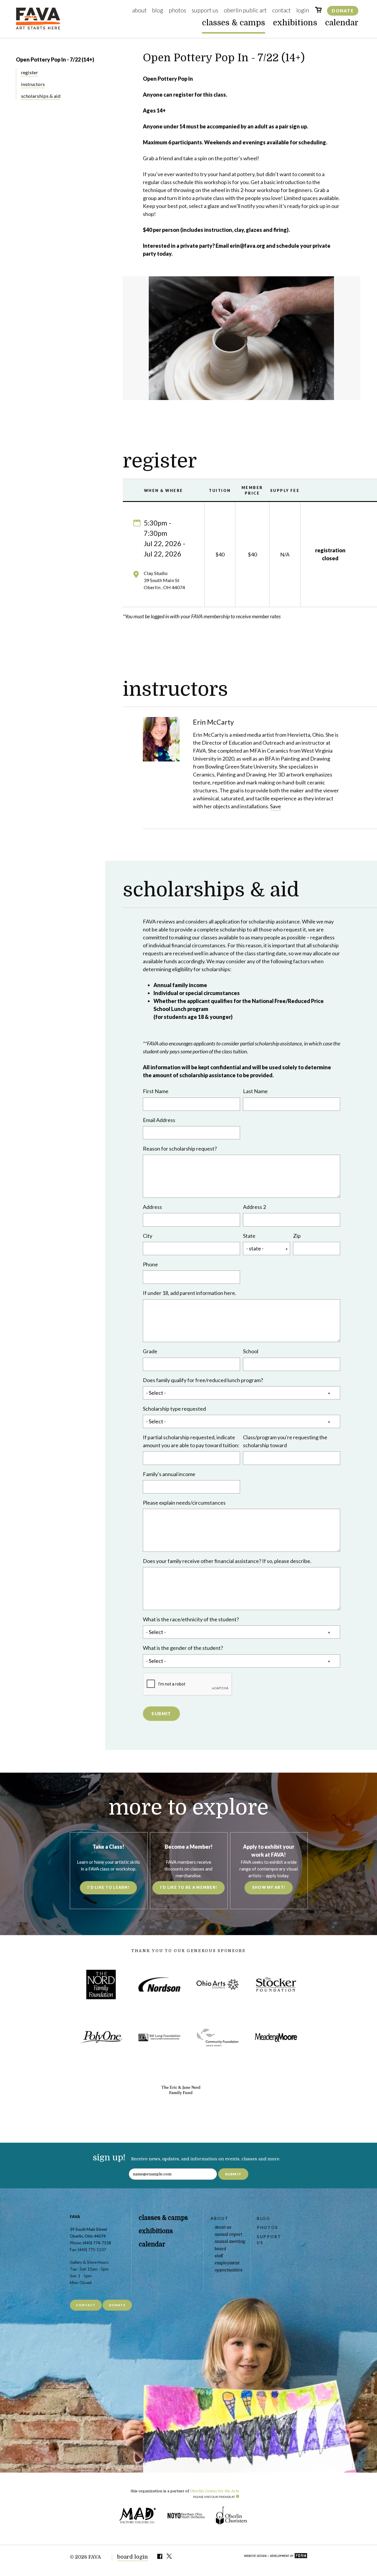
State (249, 1236)
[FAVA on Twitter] (170, 2557)
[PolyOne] (101, 2037)
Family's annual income (169, 1474)
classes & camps (234, 23)
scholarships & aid (41, 96)
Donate (343, 11)
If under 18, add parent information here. (190, 1293)
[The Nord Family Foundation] (101, 1984)
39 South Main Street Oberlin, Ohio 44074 (88, 2233)
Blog (158, 10)
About (139, 10)
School (251, 1351)
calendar (342, 23)
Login (303, 10)
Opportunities (229, 2270)
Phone (150, 1264)
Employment (227, 2263)
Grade (150, 1351)
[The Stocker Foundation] (276, 1984)
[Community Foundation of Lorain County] (218, 2037)
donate (117, 2305)
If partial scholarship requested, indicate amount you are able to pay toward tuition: (191, 1441)
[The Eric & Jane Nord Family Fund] (181, 2090)
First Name (156, 1091)
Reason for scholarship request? (180, 1149)
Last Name (255, 1091)
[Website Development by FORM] (276, 2556)
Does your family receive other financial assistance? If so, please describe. (227, 1561)
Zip (297, 1236)
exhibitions (295, 23)
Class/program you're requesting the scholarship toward (285, 1441)
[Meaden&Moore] (276, 2037)
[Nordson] (159, 1984)
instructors (33, 84)
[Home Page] (38, 28)
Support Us (205, 10)
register (29, 72)
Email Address (159, 1120)
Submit (161, 1714)
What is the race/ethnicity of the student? (191, 1619)
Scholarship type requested (174, 1409)
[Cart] (318, 11)
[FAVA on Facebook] (160, 2557)
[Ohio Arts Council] (218, 1984)
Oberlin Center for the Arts (215, 2491)
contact (86, 2305)
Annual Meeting (230, 2242)
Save (276, 806)
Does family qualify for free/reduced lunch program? (203, 1380)
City (148, 1236)
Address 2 (254, 1207)
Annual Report (228, 2234)
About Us (223, 2227)
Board (220, 2249)
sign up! (109, 2158)
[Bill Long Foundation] (159, 2037)
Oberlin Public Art (245, 10)
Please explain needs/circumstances (184, 1503)
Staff (219, 2256)
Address (152, 1207)
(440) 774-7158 (97, 2243)
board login (133, 2557)
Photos (177, 10)
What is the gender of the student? (183, 1648)
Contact (281, 10)
